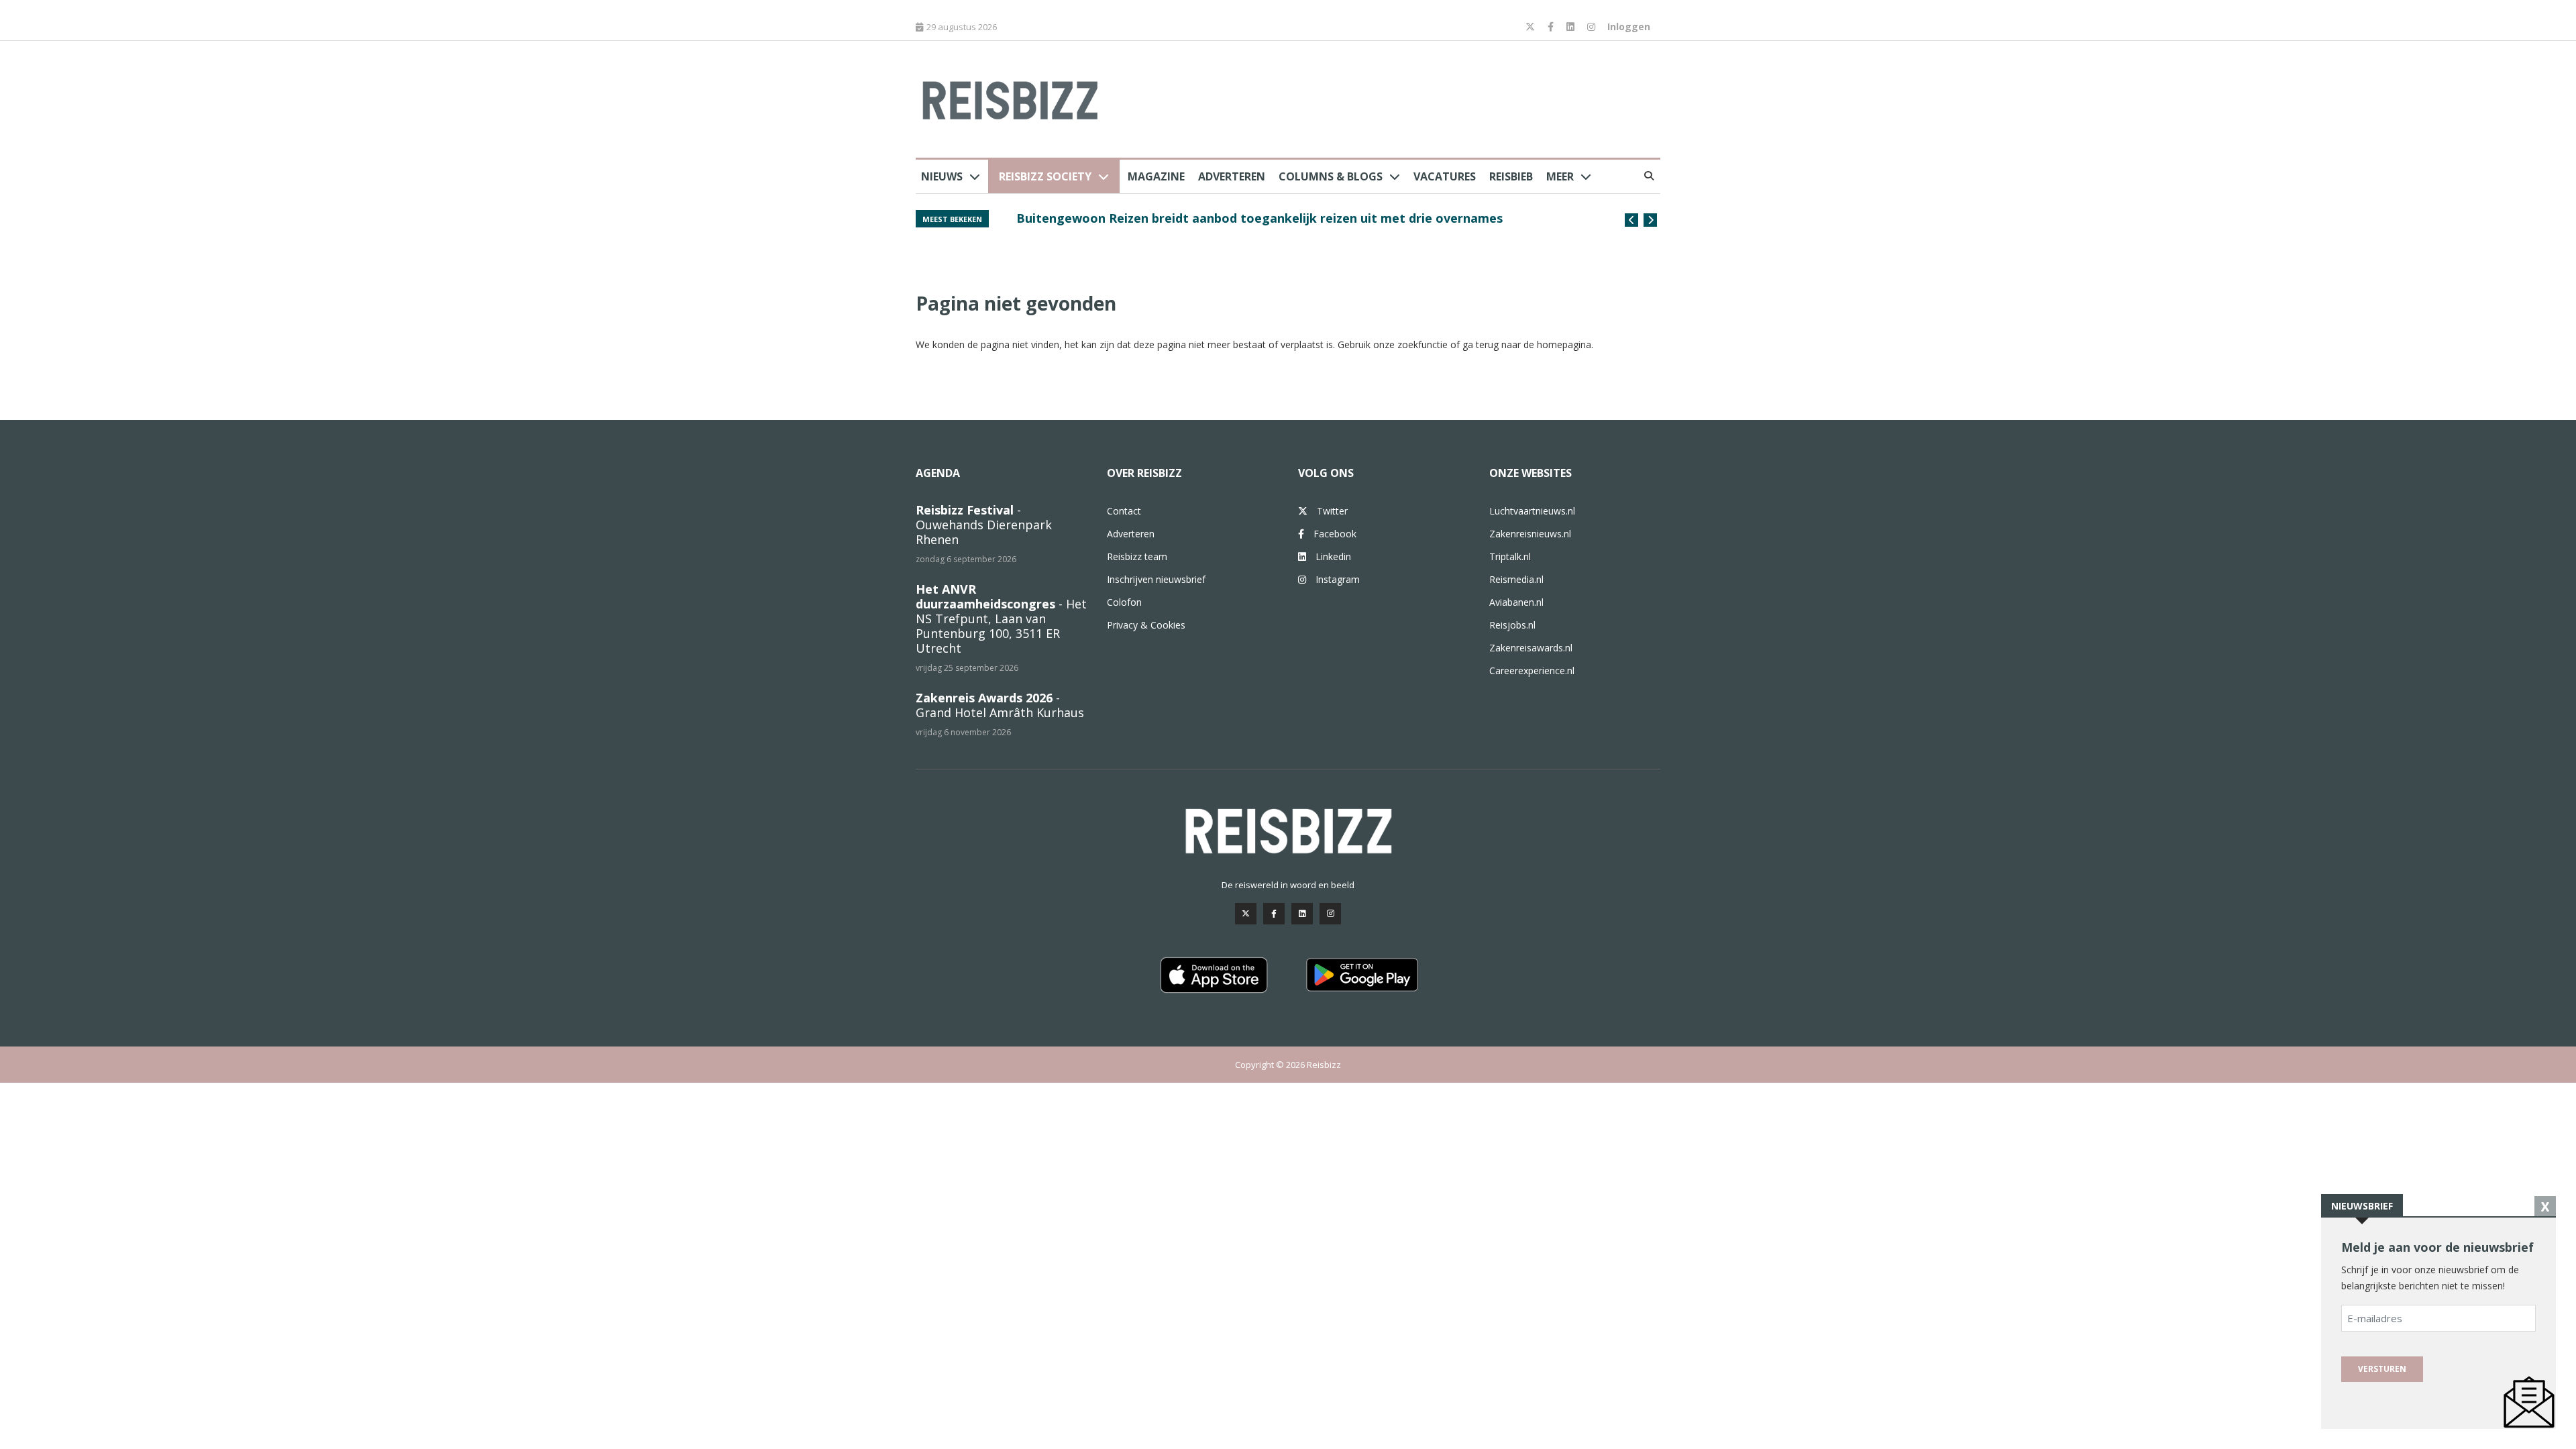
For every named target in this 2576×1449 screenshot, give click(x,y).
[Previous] (1631, 220)
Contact (1124, 511)
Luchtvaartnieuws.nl (1532, 511)
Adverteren (1232, 176)
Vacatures (1445, 176)
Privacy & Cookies (1146, 625)
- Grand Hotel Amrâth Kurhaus (1000, 705)
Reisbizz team (1137, 556)
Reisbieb (1511, 176)
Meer (1560, 176)
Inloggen (1629, 26)
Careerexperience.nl (1532, 670)
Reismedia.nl (1516, 579)
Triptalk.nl (1510, 556)
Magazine (1156, 176)
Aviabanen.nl (1516, 602)
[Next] (1650, 220)
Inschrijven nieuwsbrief (1156, 579)
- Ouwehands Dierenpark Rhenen (984, 525)
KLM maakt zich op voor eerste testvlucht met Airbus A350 (1194, 218)
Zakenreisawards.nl (1531, 648)
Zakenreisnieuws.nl (1530, 534)
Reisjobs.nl (1512, 625)
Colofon (1124, 602)
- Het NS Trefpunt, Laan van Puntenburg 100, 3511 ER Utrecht (1001, 619)
